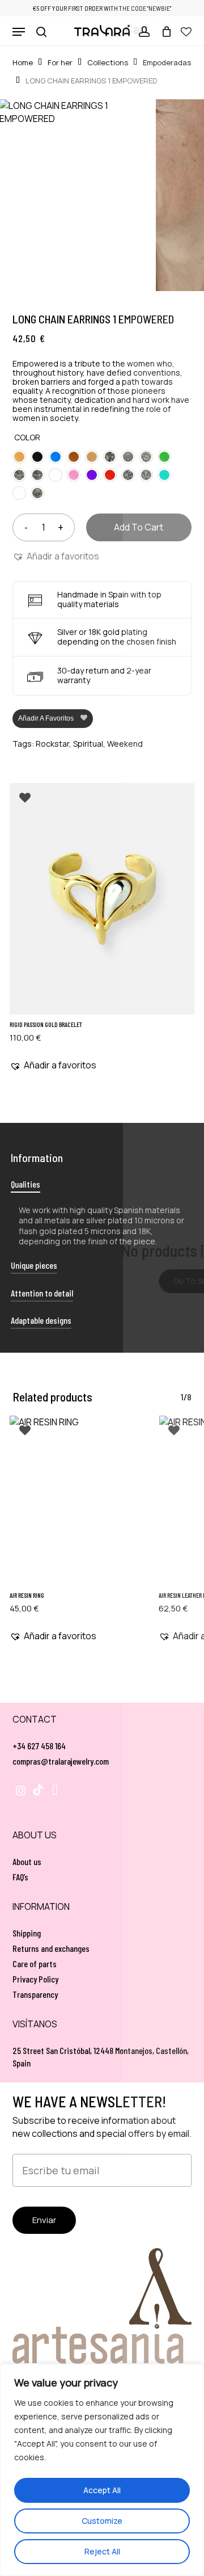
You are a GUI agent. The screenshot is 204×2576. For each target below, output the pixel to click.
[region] (102, 2470)
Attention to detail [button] (42, 1293)
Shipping (27, 1933)
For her (60, 62)
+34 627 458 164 (39, 1746)
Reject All (102, 2551)
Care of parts (35, 1963)
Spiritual (88, 744)
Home (23, 62)
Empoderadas (167, 62)
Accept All (102, 2490)
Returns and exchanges (51, 1948)
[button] (19, 32)
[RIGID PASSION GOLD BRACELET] (102, 899)
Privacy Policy (35, 1979)
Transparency (35, 1994)
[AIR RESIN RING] (77, 1500)
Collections (108, 62)
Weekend (125, 744)
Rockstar (52, 744)
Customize (102, 2521)
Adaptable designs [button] (41, 1320)
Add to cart (139, 527)
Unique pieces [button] (34, 1265)
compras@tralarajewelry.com (61, 1761)
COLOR (27, 437)
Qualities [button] (25, 1184)
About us (27, 1861)
